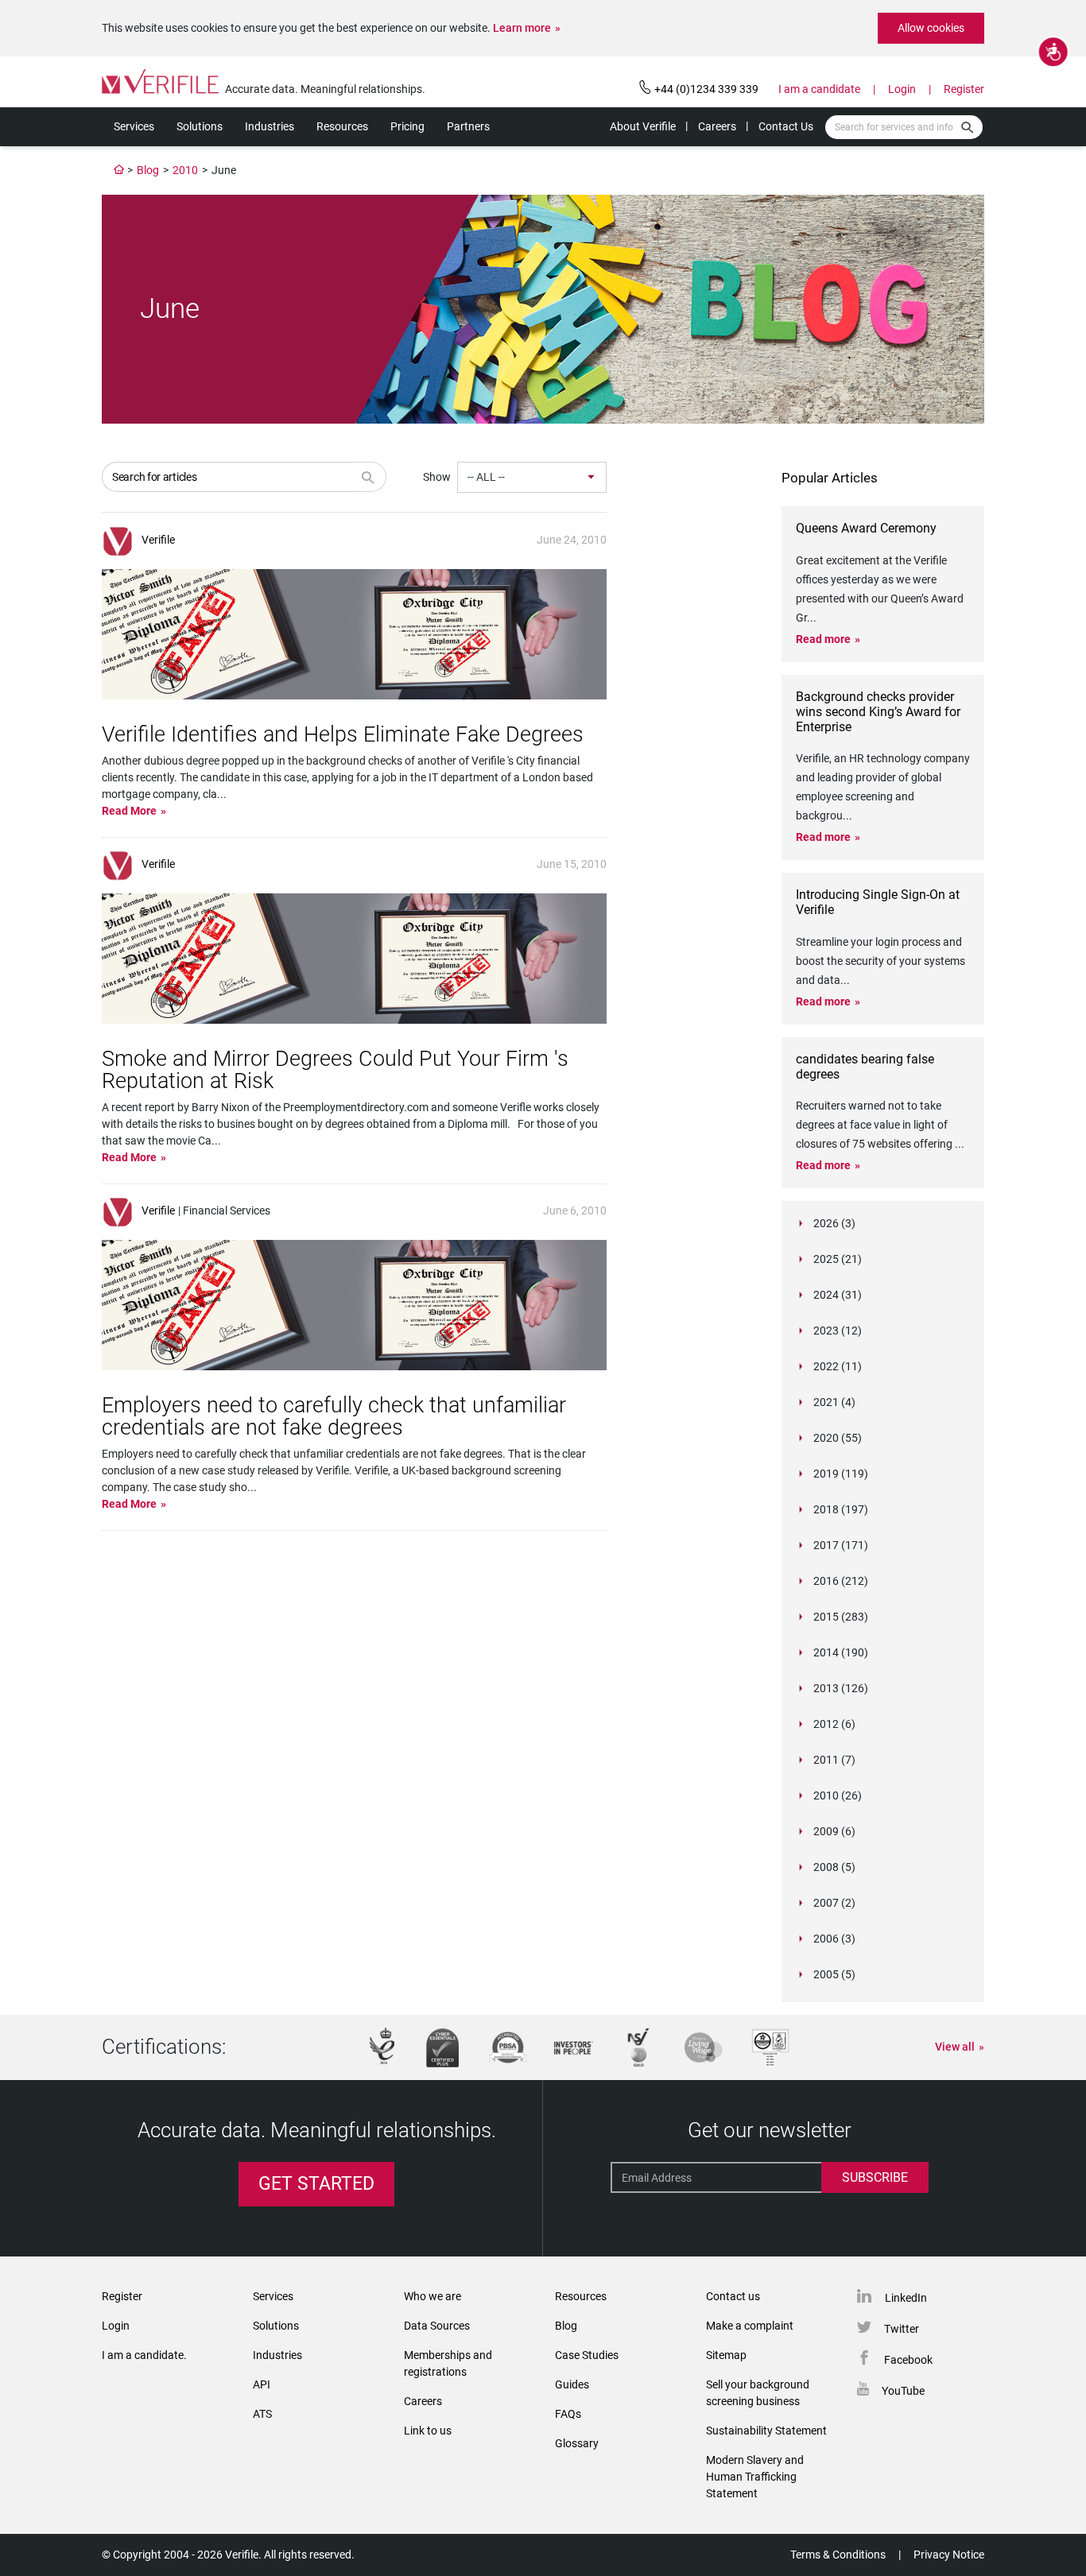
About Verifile (643, 126)
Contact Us (786, 126)
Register (964, 89)
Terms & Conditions (838, 2555)
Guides (572, 2384)
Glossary (577, 2443)
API (262, 2384)
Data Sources (437, 2326)
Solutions (200, 126)
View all (955, 2047)
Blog (148, 170)
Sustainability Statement (766, 2431)
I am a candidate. (144, 2355)
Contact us (733, 2296)
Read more (823, 639)
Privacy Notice (949, 2555)
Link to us (428, 2431)
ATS (262, 2414)
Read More (129, 811)
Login (902, 89)
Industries (270, 126)
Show (437, 477)
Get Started (316, 2184)
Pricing (407, 126)
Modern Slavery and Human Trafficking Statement (755, 2477)
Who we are (432, 2296)
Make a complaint (750, 2326)
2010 (185, 170)
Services (134, 126)
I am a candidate (819, 89)
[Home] (119, 170)
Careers (717, 126)
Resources (342, 126)
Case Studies (587, 2355)
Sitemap (726, 2355)
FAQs (568, 2414)
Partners (468, 126)
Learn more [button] (522, 28)
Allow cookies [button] (931, 28)
